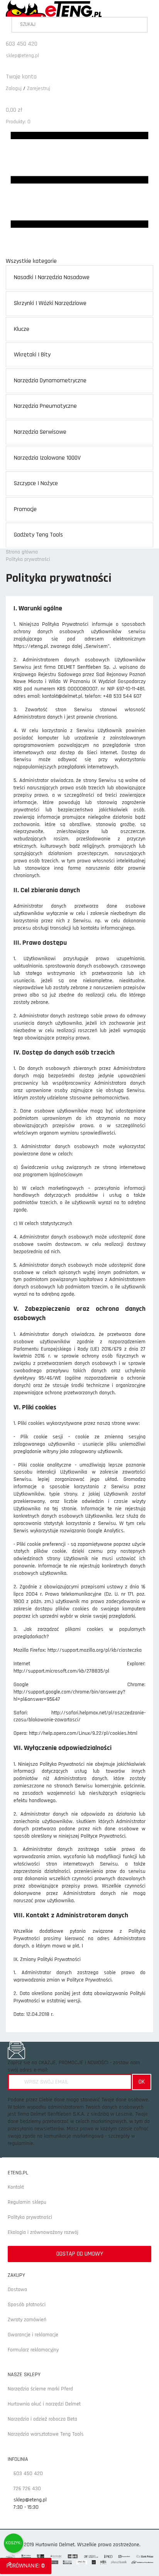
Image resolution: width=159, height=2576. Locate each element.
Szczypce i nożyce (36, 483)
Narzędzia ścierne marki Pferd (40, 2389)
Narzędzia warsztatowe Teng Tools (46, 2434)
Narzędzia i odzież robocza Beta (42, 2419)
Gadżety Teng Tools (38, 535)
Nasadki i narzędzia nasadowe (52, 277)
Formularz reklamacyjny (33, 2350)
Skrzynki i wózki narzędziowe (50, 303)
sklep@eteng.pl (22, 56)
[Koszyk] (8, 102)
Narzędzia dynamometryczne (50, 381)
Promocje (25, 509)
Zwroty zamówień (27, 2320)
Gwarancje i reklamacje (33, 2335)
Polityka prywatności (30, 2217)
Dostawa (17, 2290)
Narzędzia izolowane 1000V (47, 458)
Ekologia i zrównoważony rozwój (43, 2232)
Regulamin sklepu (27, 2202)
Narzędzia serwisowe (40, 432)
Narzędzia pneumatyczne (45, 406)
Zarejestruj (39, 89)
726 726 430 (26, 2489)
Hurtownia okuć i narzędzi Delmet (44, 2404)
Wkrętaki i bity (32, 355)
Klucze (22, 329)
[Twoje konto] (8, 69)
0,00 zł (14, 110)
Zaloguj (14, 89)
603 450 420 (22, 44)
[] (142, 26)
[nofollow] (14, 2543)
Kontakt (16, 2187)
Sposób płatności (27, 2305)
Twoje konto (21, 77)
